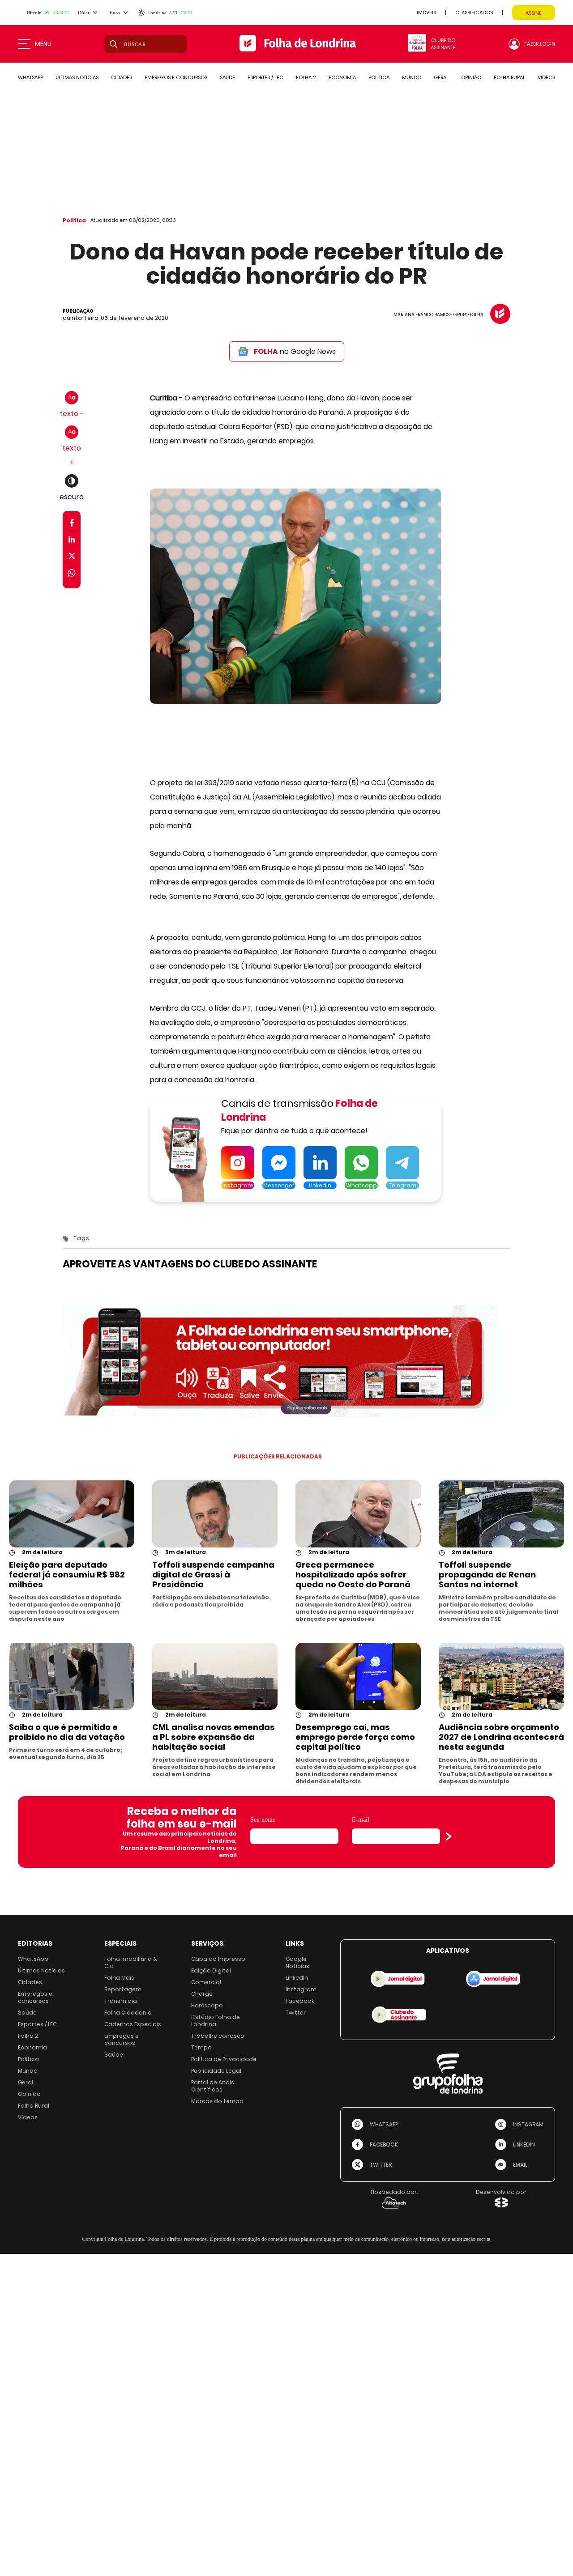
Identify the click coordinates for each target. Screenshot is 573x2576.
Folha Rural (34, 2106)
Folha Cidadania (128, 2013)
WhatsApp (33, 1959)
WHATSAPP (30, 77)
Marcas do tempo (217, 2101)
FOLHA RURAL (509, 77)
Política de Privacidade (224, 2059)
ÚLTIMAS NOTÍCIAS (77, 77)
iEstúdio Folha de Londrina (216, 2021)
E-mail (361, 1820)
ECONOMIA (342, 77)
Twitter (296, 2013)
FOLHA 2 (306, 77)
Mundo (28, 2071)
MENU (43, 44)
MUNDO (412, 77)
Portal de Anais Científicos (213, 2086)
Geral (26, 2082)
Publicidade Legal (216, 2071)
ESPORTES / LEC (265, 77)
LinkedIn (297, 1978)
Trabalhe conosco (218, 2036)
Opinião (29, 2094)
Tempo (201, 2047)
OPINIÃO (471, 77)
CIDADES (122, 77)
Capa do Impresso (218, 1959)
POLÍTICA (379, 77)
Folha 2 (28, 2036)
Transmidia (121, 2001)
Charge (202, 1994)
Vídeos (28, 2117)
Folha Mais (119, 1978)
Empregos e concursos (35, 1997)
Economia (32, 2047)
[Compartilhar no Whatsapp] (72, 574)
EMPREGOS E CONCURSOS (176, 77)
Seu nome (263, 1820)
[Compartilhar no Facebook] (72, 525)
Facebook (300, 2001)
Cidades (30, 1982)
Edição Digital (211, 1970)
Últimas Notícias (41, 1970)
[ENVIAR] (449, 1836)
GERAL (441, 77)
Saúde (27, 2013)
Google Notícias (297, 1962)
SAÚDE (227, 77)
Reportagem (123, 1989)
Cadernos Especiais (133, 2024)
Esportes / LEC (37, 2024)
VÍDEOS (546, 77)
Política (74, 220)
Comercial (206, 1982)
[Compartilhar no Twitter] (72, 558)
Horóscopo (207, 2005)
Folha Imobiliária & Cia (131, 1962)
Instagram (301, 1989)
